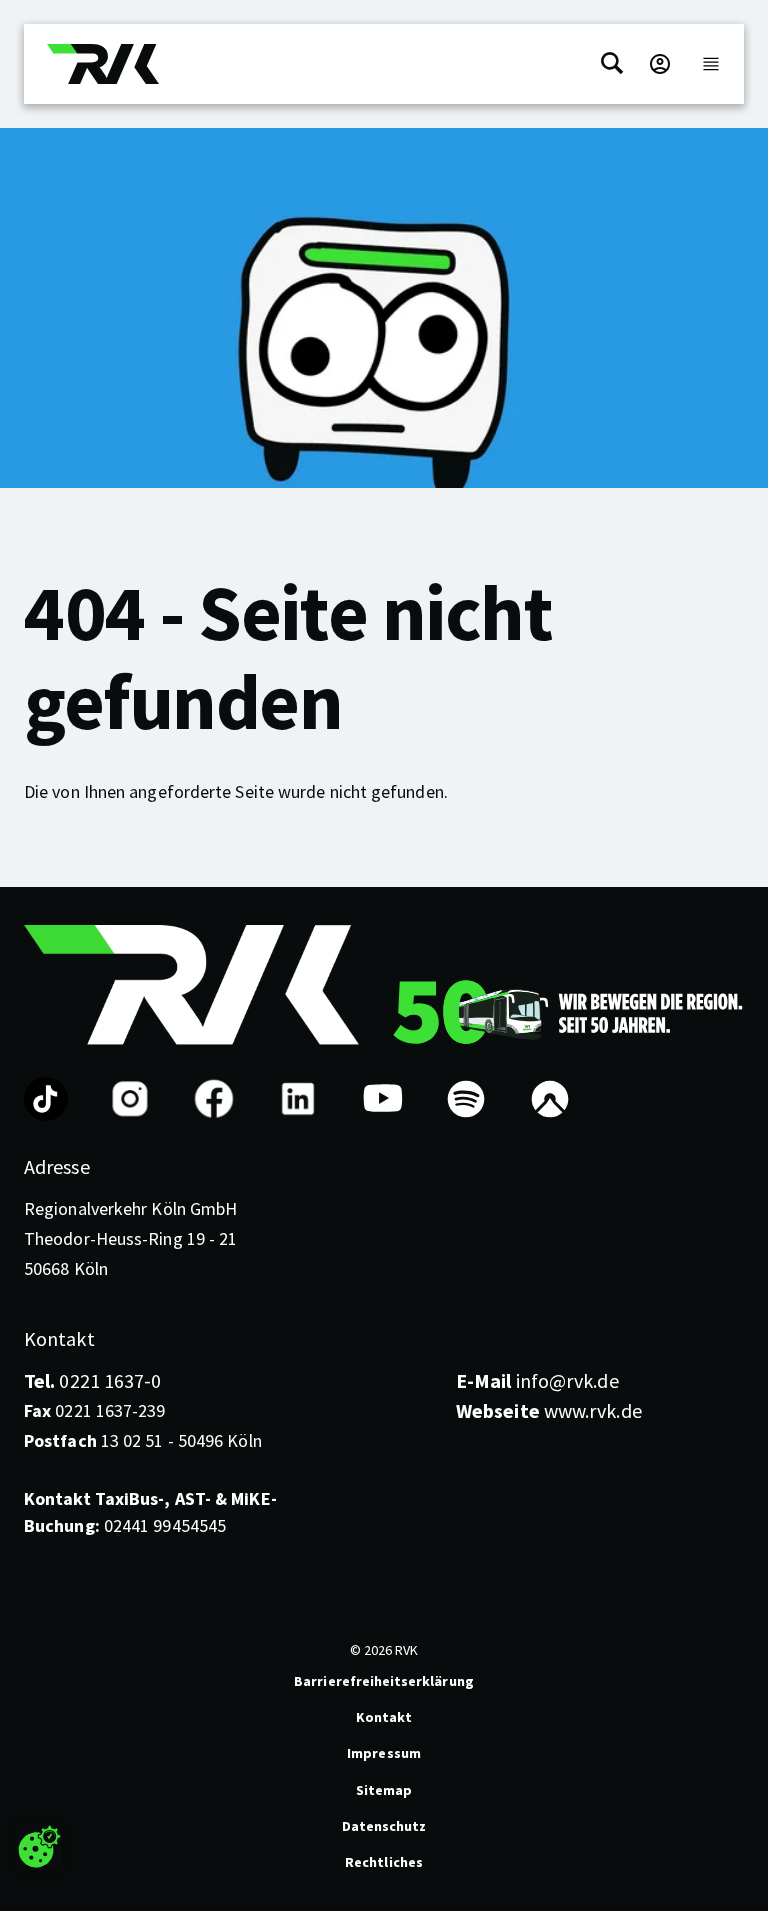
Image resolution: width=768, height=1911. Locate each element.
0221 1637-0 (92, 1380)
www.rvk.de (549, 1410)
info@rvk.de (537, 1380)
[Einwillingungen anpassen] (39, 1847)
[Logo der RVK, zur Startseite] (103, 64)
